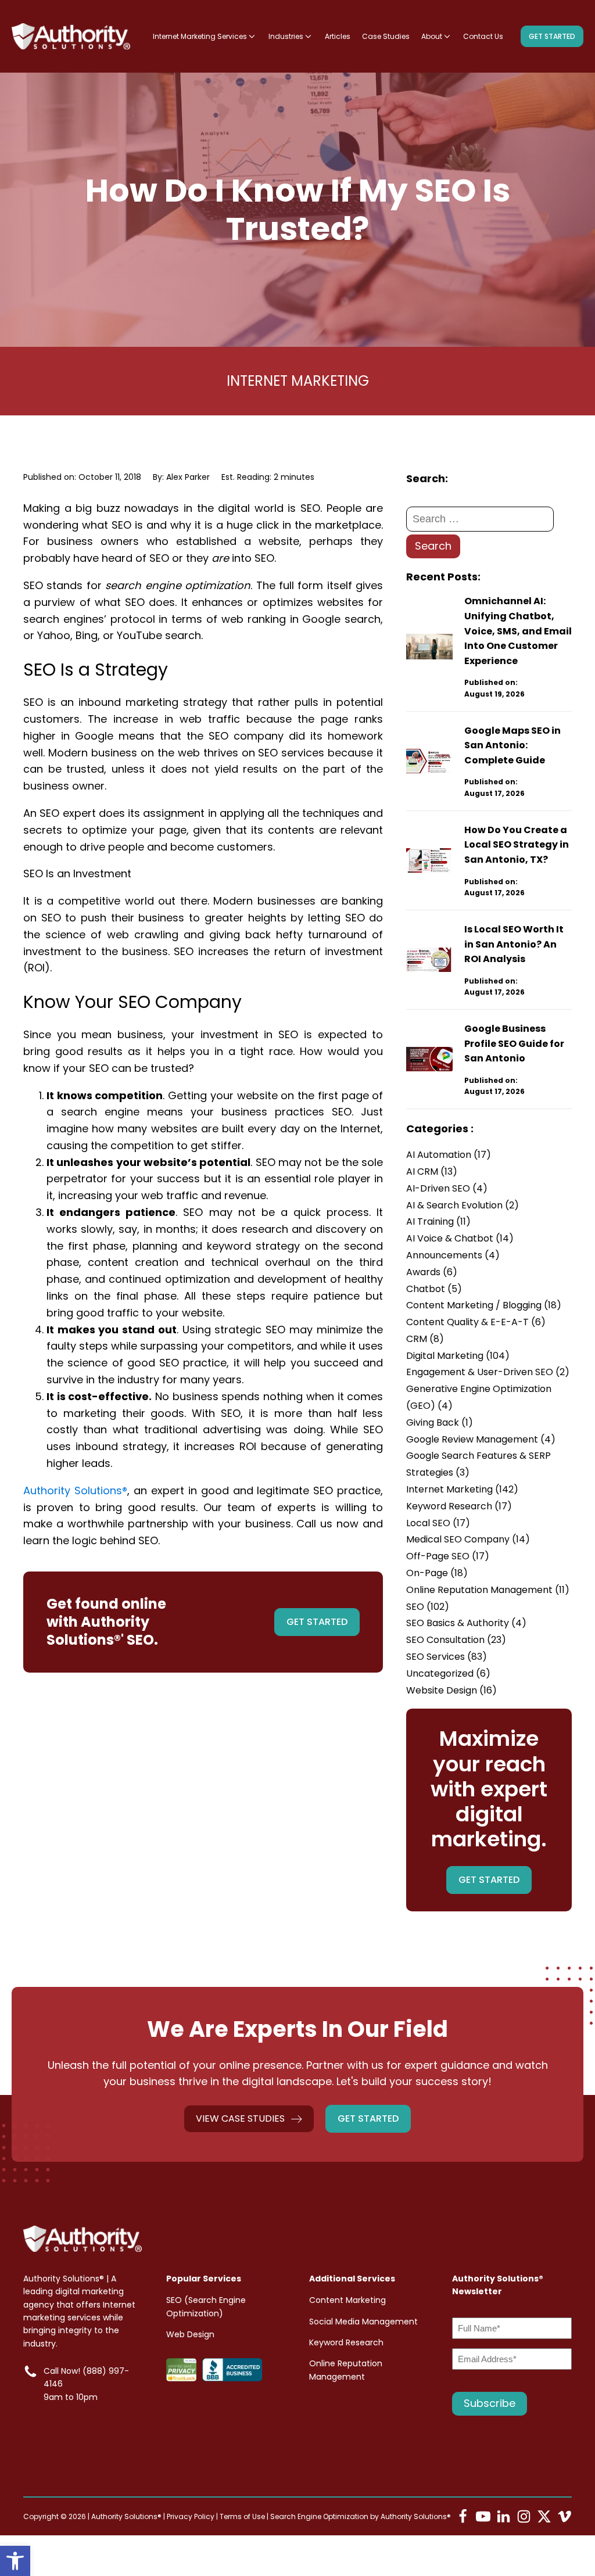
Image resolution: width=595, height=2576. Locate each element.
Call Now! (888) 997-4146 (86, 2377)
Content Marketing (347, 2300)
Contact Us (483, 36)
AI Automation (449, 1155)
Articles (338, 36)
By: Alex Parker (181, 477)
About (432, 36)
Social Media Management (363, 2322)
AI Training (438, 1221)
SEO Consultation (456, 1640)
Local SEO (438, 1523)
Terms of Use (242, 2516)
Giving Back (440, 1422)
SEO (428, 1607)
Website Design (451, 1690)
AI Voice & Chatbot (460, 1238)
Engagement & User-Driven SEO (488, 1372)
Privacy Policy (191, 2516)
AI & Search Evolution (463, 1205)
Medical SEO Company (468, 1539)
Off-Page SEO (448, 1556)
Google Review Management (481, 1439)
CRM (425, 1339)
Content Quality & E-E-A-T (476, 1322)
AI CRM (432, 1172)
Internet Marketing (298, 381)
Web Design (190, 2334)
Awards (432, 1272)
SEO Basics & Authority (466, 1623)
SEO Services (447, 1657)
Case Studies (386, 36)
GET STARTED (552, 36)
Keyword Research (459, 1506)
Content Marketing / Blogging (484, 1305)
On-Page (437, 1573)
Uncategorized (448, 1673)
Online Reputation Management (488, 1590)
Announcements (453, 1255)
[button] (15, 2561)
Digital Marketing (458, 1356)
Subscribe (490, 2403)
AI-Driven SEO (447, 1188)
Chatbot (434, 1289)
